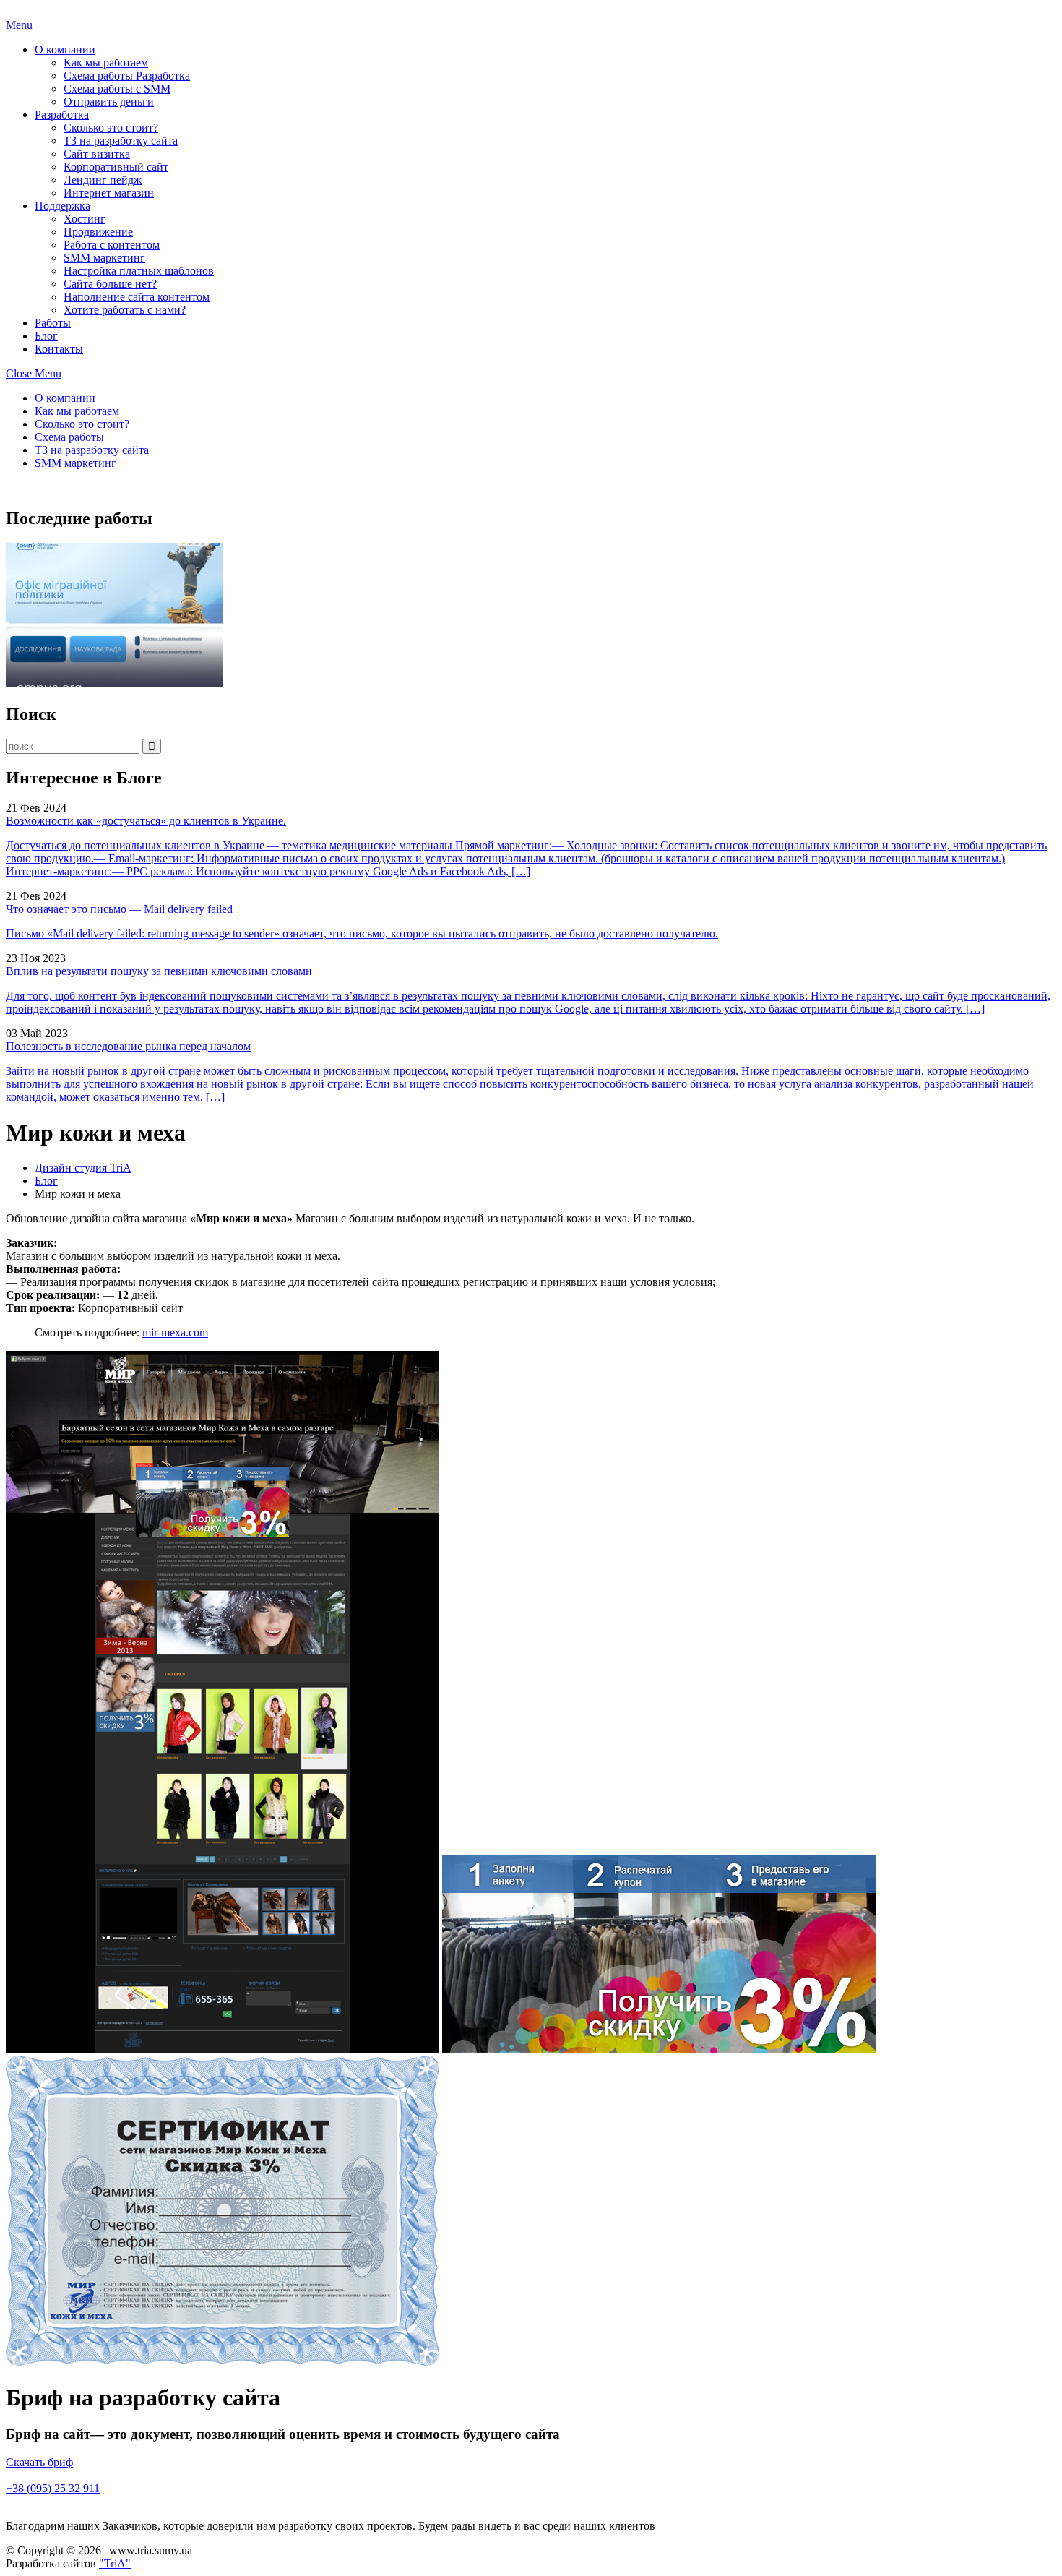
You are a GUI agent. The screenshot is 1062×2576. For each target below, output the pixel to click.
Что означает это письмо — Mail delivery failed (119, 909)
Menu (19, 25)
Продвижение (98, 232)
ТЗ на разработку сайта (121, 141)
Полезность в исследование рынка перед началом (128, 1046)
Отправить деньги (109, 102)
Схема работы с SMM (117, 89)
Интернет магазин (109, 193)
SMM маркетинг (104, 258)
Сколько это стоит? (111, 128)
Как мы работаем (106, 63)
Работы (53, 323)
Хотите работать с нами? (125, 310)
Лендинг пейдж (103, 180)
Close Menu (34, 373)
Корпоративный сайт (116, 167)
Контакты (59, 349)
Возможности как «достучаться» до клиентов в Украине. (146, 821)
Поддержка (62, 206)
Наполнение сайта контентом (137, 297)
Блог (46, 336)
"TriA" (115, 2563)
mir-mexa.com (175, 1332)
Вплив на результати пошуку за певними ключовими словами (159, 971)
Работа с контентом (112, 245)
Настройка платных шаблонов (139, 271)
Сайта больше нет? (110, 284)
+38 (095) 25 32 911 (53, 2488)
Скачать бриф (39, 2462)
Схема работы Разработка (127, 76)
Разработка (62, 115)
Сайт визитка (97, 154)
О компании (65, 50)
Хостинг (85, 219)
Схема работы (69, 437)
